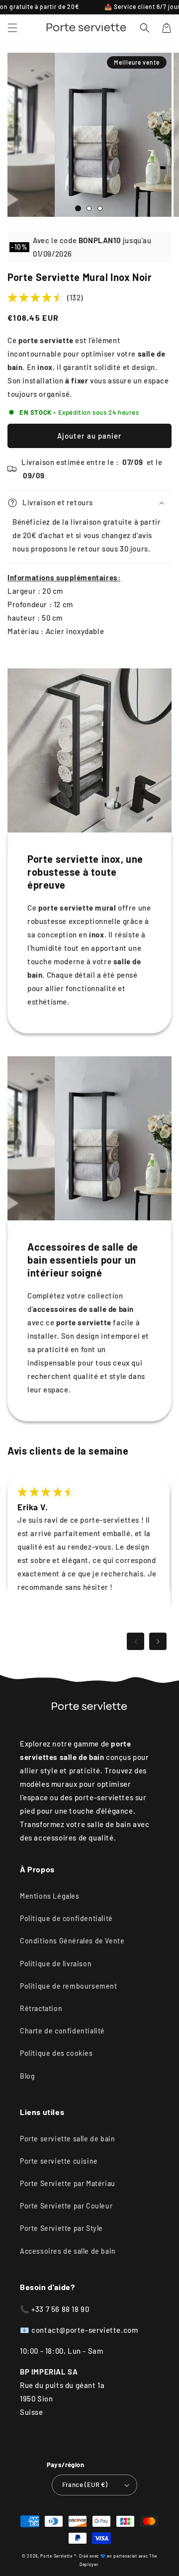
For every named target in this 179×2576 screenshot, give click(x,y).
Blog (27, 2076)
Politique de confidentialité (66, 1918)
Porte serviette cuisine (59, 2161)
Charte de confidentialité (62, 2031)
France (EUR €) (85, 2484)
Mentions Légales (50, 1896)
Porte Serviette (57, 2556)
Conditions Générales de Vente (72, 1941)
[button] (12, 28)
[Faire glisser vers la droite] (158, 1641)
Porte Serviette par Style (61, 2228)
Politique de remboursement (69, 1986)
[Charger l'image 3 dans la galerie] (100, 208)
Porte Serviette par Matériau (68, 2183)
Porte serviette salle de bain (67, 2139)
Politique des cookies (56, 2053)
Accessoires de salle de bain (68, 2251)
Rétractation (41, 2008)
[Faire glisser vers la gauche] (135, 1641)
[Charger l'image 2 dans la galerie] (89, 208)
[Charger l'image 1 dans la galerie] (78, 208)
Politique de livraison (56, 1964)
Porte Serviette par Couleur (66, 2206)
